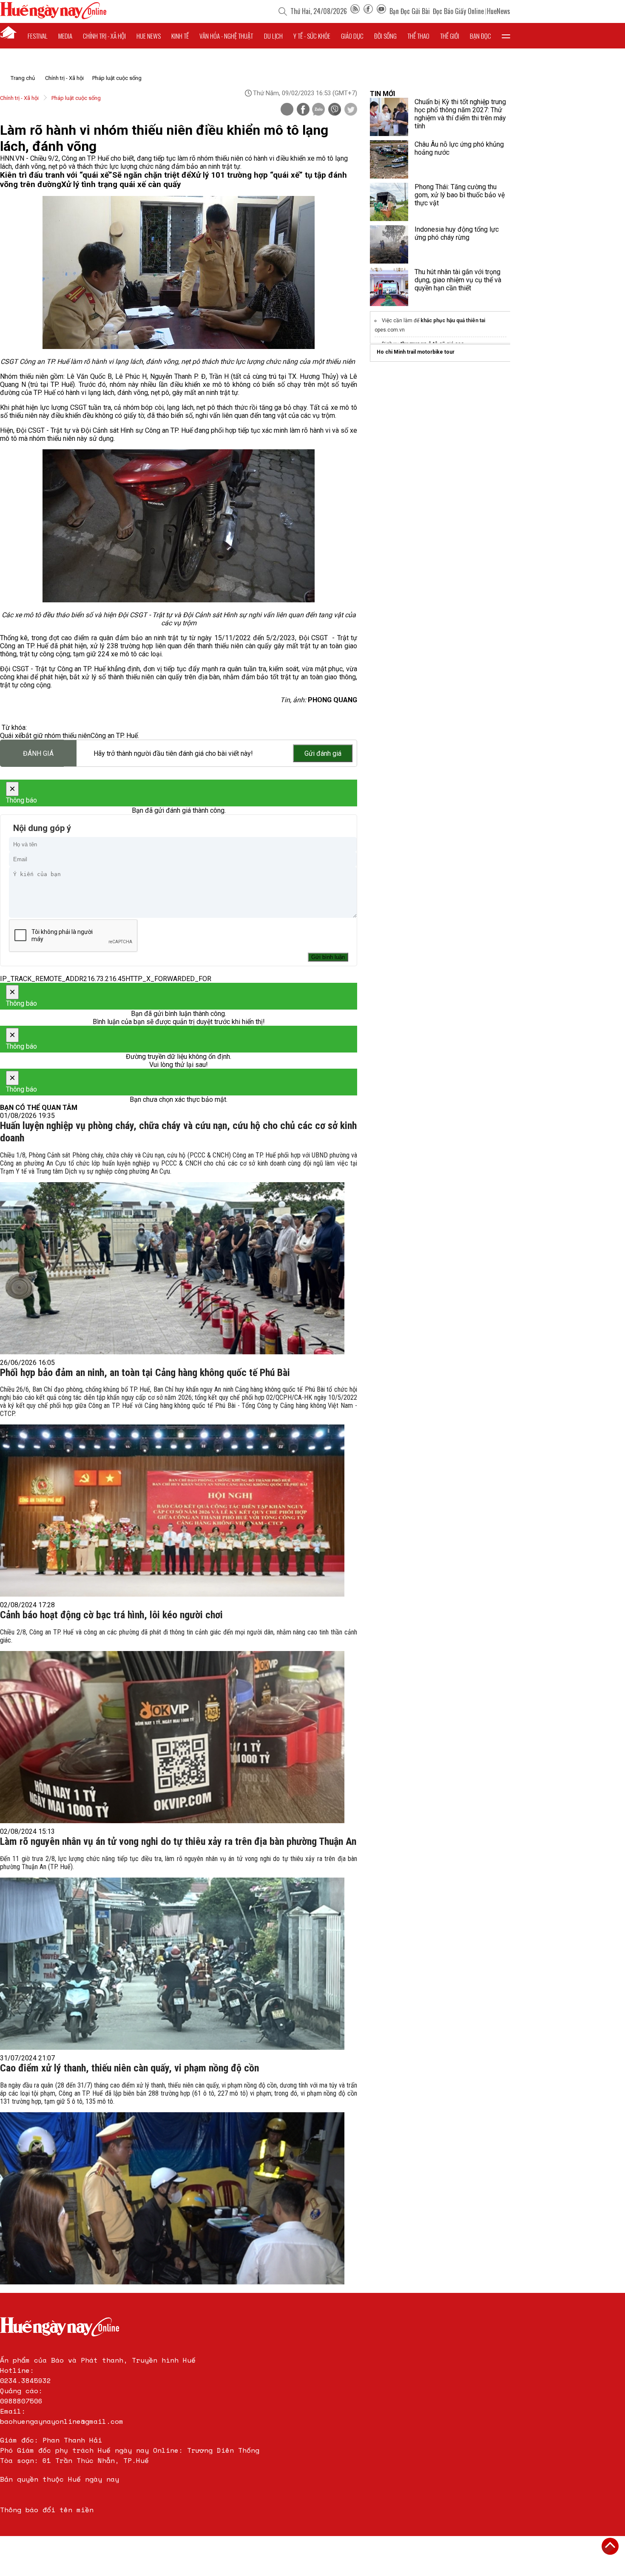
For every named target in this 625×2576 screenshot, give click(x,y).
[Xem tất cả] (506, 36)
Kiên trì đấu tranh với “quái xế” (56, 175)
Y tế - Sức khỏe (312, 36)
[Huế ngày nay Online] (53, 17)
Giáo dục (352, 36)
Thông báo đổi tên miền (47, 2510)
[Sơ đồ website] (355, 11)
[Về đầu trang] (610, 2546)
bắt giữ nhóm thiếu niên (56, 736)
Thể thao (418, 36)
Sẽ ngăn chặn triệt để (152, 175)
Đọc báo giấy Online (458, 11)
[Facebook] (368, 11)
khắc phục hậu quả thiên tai (453, 321)
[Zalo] (318, 110)
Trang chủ (23, 78)
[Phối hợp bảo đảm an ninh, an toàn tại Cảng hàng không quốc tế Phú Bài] (172, 1511)
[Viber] (335, 110)
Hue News (149, 36)
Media (65, 36)
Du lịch (273, 36)
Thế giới (450, 36)
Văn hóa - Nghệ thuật (226, 36)
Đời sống (385, 36)
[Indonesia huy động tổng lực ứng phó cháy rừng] (389, 244)
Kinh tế (180, 36)
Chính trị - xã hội (104, 36)
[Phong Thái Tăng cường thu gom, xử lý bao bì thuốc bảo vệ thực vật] (389, 202)
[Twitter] (351, 110)
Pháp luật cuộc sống (117, 78)
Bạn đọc (480, 36)
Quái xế (11, 736)
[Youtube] (381, 11)
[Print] (287, 109)
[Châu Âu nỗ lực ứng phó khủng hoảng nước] (389, 159)
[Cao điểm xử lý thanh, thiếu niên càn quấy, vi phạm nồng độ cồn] (172, 2198)
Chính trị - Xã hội (64, 78)
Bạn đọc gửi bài (410, 11)
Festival (38, 36)
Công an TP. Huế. (115, 736)
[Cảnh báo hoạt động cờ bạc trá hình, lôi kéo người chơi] (172, 1737)
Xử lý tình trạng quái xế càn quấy (121, 184)
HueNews (499, 11)
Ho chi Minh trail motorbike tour (416, 352)
